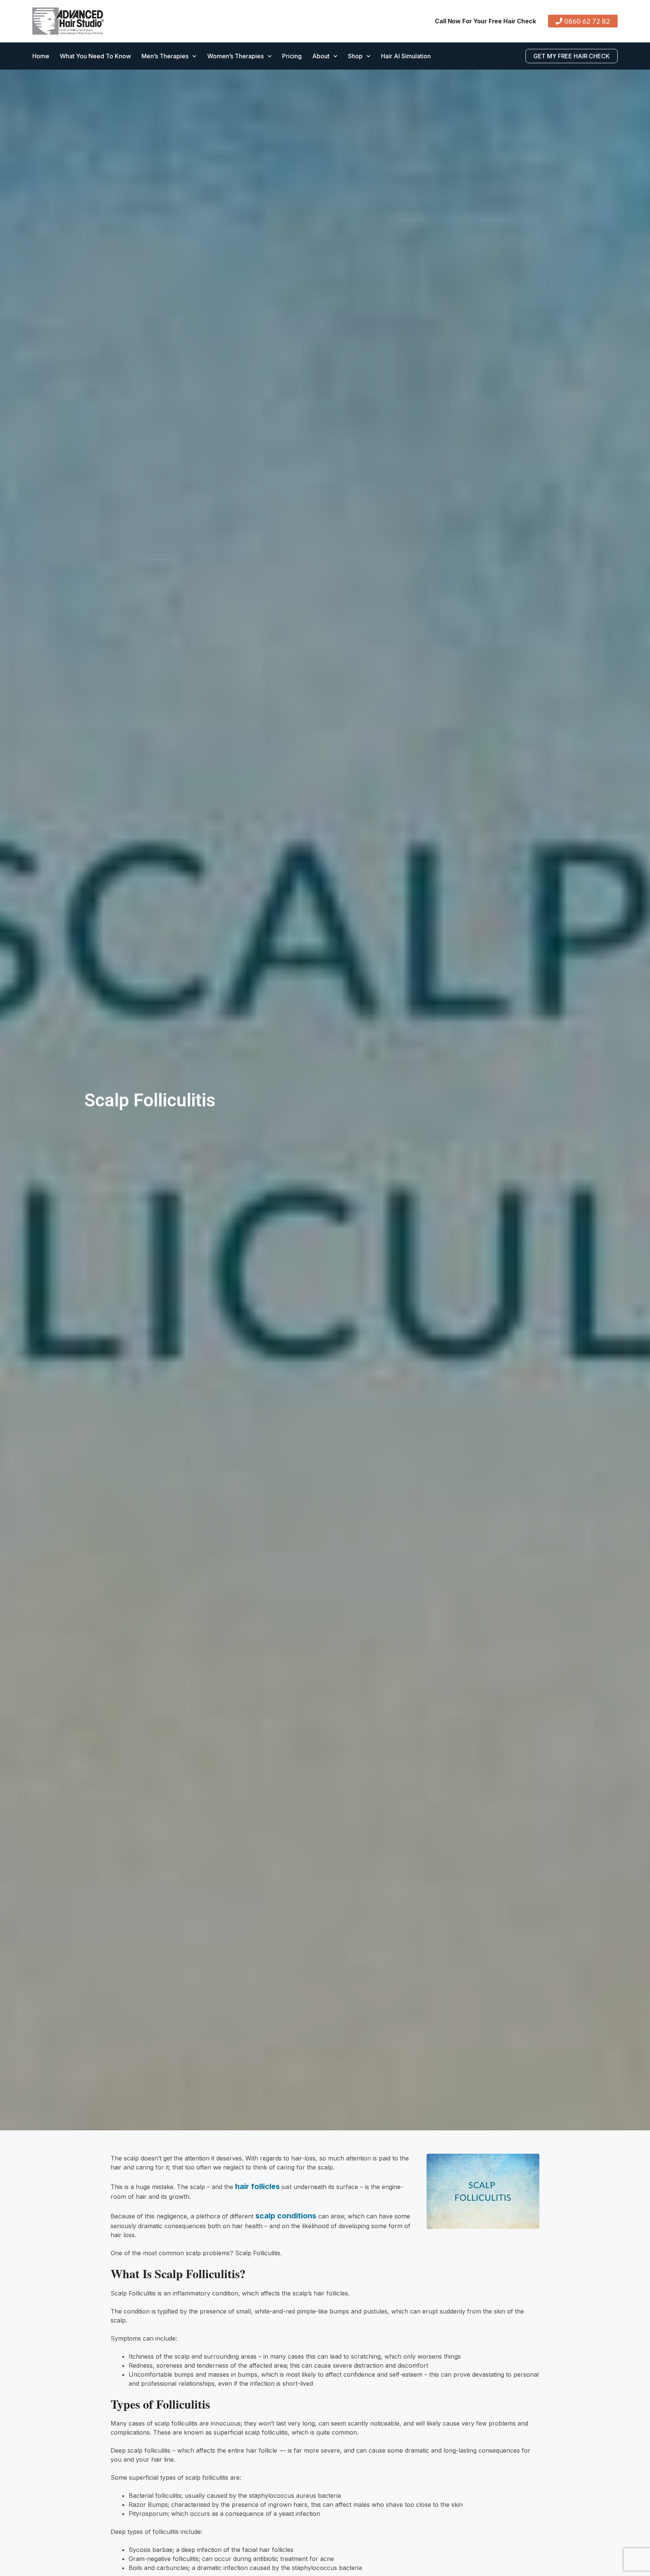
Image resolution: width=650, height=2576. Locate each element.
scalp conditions (286, 2216)
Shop (355, 56)
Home (41, 56)
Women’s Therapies (235, 56)
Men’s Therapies (165, 56)
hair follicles (257, 2186)
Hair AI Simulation (406, 56)
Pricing (292, 56)
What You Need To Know (95, 56)
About (321, 56)
